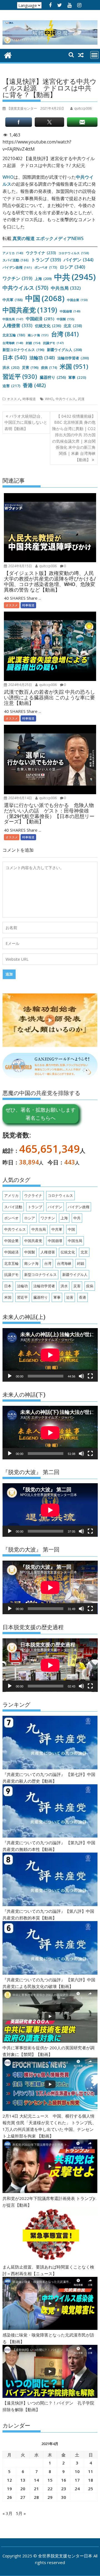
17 (77, 2480)
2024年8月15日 (20, 566)
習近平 (20, 376)
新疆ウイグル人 (64, 350)
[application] (50, 1355)
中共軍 (13, 300)
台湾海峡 (13, 343)
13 (23, 2480)
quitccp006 (47, 566)
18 (91, 2480)
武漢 (81, 399)
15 (50, 2480)
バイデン (79, 260)
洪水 (11, 367)
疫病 (49, 367)
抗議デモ (53, 343)
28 (36, 2497)
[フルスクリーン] (90, 1376)
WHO (8, 177)
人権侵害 (17, 326)
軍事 (77, 377)
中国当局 (13, 319)
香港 (34, 385)
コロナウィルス (74, 253)
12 (9, 2480)
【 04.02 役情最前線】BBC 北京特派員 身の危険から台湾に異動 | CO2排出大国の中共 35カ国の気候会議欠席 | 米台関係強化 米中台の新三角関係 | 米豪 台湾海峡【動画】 (74, 438)
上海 (43, 279)
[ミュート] (81, 1376)
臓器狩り (53, 377)
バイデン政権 (17, 267)
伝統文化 (48, 326)
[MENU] (94, 55)
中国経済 (40, 319)
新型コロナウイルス (23, 350)
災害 (30, 367)
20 (23, 2489)
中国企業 (77, 300)
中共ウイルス (25, 288)
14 (36, 2480)
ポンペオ (46, 267)
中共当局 (66, 288)
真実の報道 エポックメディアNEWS (48, 238)
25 (91, 2489)
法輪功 (42, 358)
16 (64, 2480)
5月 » (21, 2513)
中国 (45, 298)
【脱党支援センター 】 (36, 108)
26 (9, 2497)
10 (77, 2471)
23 (64, 2489)
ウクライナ (41, 253)
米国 (74, 366)
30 (64, 2497)
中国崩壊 (70, 311)
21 (36, 2489)
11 (91, 2471)
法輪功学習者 (73, 358)
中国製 (66, 319)
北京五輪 (14, 335)
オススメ (14, 399)
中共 (75, 277)
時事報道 (29, 399)
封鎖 (33, 343)
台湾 (65, 334)
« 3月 (7, 2513)
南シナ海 (38, 335)
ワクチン (17, 278)
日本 (15, 357)
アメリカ (13, 253)
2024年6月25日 (20, 685)
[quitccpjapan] (8, 55)
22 (50, 2489)
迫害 (11, 386)
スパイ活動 (16, 260)
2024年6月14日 (20, 798)
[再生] (10, 1376)
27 (23, 2497)
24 (77, 2489)
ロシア (72, 267)
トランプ (46, 260)
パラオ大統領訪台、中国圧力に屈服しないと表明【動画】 (26, 422)
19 (9, 2489)
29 (50, 2497)
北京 (73, 326)
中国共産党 (30, 310)
